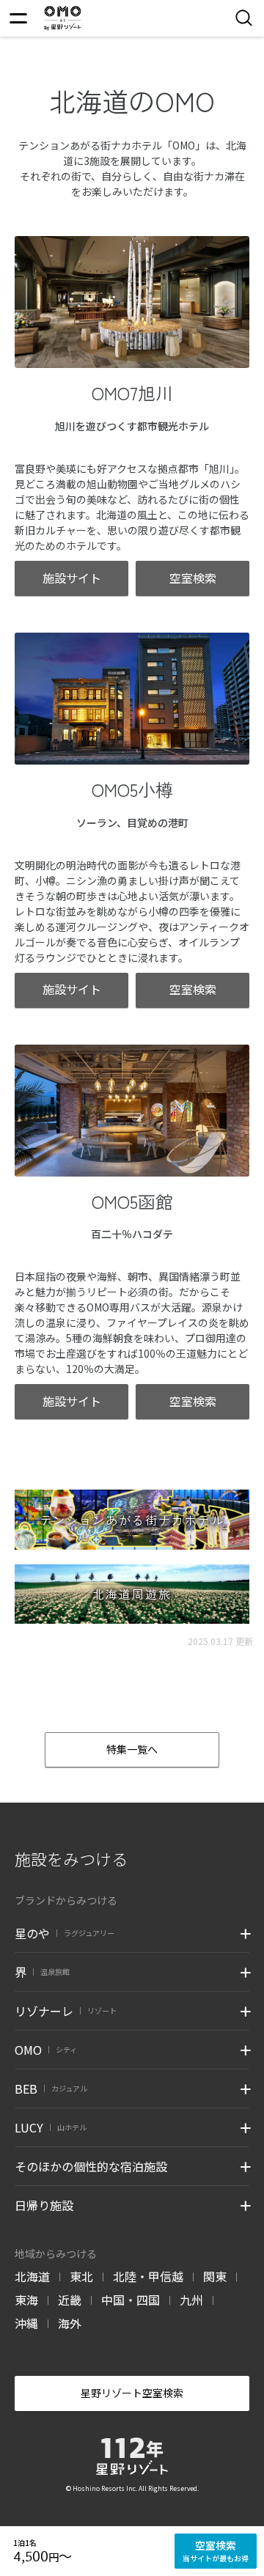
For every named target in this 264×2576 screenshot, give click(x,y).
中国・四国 (131, 2300)
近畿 (70, 2300)
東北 (81, 2276)
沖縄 (26, 2323)
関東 (215, 2276)
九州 (191, 2300)
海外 (70, 2323)
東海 (26, 2300)
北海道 (32, 2276)
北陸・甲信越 (148, 2276)
